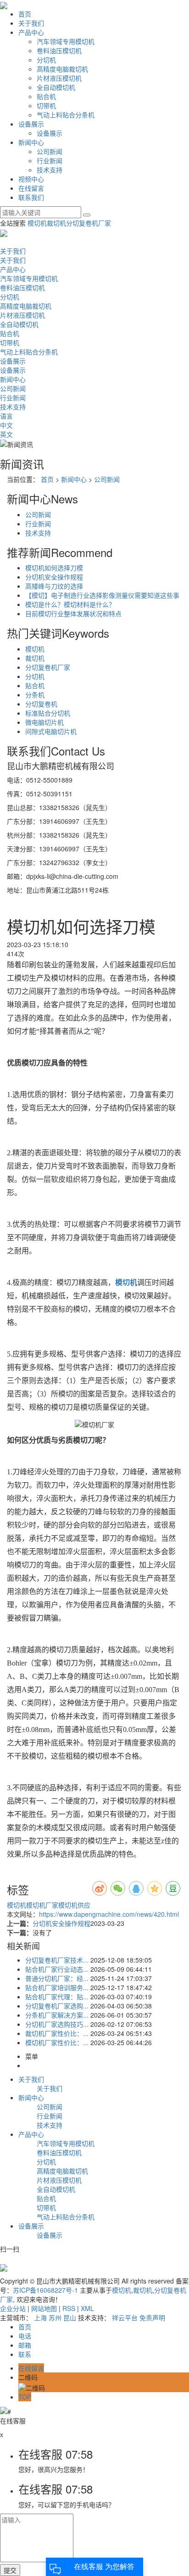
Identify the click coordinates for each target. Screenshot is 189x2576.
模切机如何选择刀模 (54, 568)
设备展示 (31, 124)
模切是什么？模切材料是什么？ (70, 604)
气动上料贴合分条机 (66, 115)
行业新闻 (50, 160)
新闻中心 (31, 142)
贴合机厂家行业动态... (57, 1969)
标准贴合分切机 (48, 713)
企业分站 (13, 2308)
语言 (6, 416)
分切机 (46, 60)
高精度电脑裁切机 (62, 69)
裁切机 (56, 223)
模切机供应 (74, 1905)
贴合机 (46, 96)
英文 (6, 434)
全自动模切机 (56, 87)
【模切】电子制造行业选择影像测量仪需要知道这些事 (102, 595)
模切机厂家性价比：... (57, 2042)
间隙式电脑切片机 (51, 731)
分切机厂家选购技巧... (57, 2024)
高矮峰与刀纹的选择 (54, 586)
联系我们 (31, 197)
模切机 (37, 223)
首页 (25, 14)
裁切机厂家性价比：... (57, 2033)
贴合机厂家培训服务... (57, 1987)
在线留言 (31, 188)
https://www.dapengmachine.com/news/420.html (109, 1914)
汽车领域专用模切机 (66, 41)
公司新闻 (50, 151)
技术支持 (50, 170)
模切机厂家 (42, 1905)
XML (87, 2308)
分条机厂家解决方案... (57, 2015)
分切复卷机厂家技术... (57, 1960)
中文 (6, 425)
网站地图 (44, 2308)
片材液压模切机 (59, 78)
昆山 (70, 2317)
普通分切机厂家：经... (57, 1978)
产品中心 (31, 32)
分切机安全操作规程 (54, 577)
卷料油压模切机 (59, 50)
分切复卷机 (41, 704)
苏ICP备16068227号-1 (45, 2290)
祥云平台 (125, 2317)
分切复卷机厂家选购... (57, 2006)
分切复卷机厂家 (89, 223)
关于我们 (31, 23)
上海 (40, 2317)
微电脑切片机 (44, 722)
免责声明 (152, 2317)
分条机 (35, 695)
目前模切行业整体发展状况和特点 (73, 613)
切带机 (46, 105)
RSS (69, 2308)
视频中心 (31, 179)
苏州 (55, 2317)
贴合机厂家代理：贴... (57, 1997)
